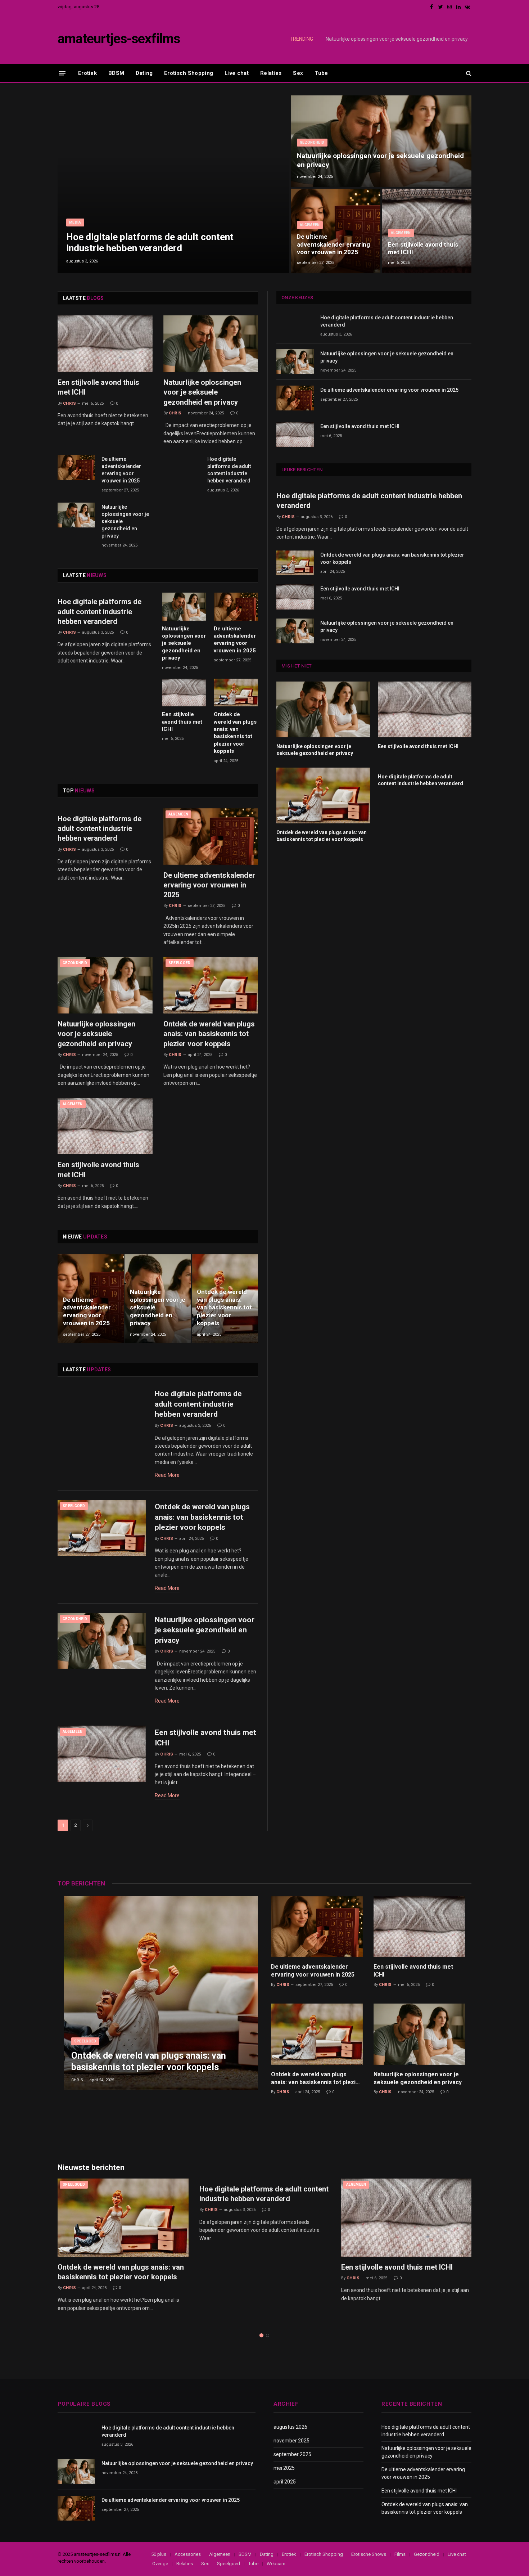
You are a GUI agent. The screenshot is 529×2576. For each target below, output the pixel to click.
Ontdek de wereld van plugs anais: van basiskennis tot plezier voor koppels (235, 733)
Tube (321, 73)
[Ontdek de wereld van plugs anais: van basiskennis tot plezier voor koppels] (236, 693)
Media (75, 222)
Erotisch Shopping (189, 73)
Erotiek (87, 73)
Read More (167, 1475)
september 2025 (292, 2454)
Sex (298, 73)
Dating (144, 73)
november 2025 (291, 2441)
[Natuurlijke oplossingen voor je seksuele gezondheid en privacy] (381, 141)
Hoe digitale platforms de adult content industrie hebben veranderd (150, 242)
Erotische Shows (369, 2554)
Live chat (237, 73)
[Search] (468, 73)
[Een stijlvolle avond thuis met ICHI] (427, 231)
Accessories (188, 2554)
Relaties (271, 73)
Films (400, 2554)
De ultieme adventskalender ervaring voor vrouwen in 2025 (333, 244)
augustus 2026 (290, 2427)
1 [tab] (261, 2335)
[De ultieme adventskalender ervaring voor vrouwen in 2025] (336, 231)
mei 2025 (284, 2468)
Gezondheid (312, 142)
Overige (160, 2564)
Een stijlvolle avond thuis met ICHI (423, 248)
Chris (69, 403)
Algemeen (310, 225)
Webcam (276, 2564)
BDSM (116, 73)
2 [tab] (268, 2335)
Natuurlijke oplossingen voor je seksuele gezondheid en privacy (397, 39)
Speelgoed (180, 963)
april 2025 (285, 2482)
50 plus (159, 2554)
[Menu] (62, 73)
